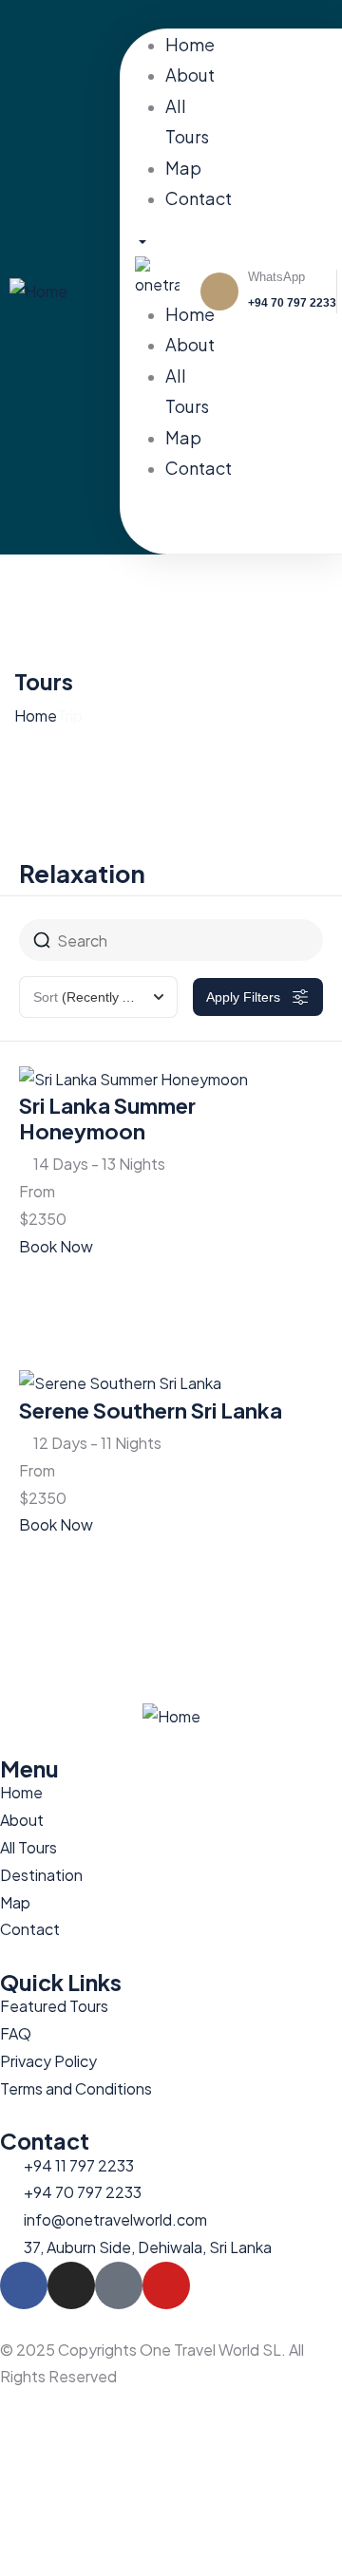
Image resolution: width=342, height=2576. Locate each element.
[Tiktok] (296, 14)
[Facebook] (247, 14)
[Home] (38, 290)
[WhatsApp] (219, 291)
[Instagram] (272, 14)
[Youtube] (321, 14)
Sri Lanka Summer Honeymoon (107, 1118)
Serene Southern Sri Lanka (151, 1410)
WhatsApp (276, 277)
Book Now (56, 1246)
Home (36, 715)
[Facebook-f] (24, 2285)
